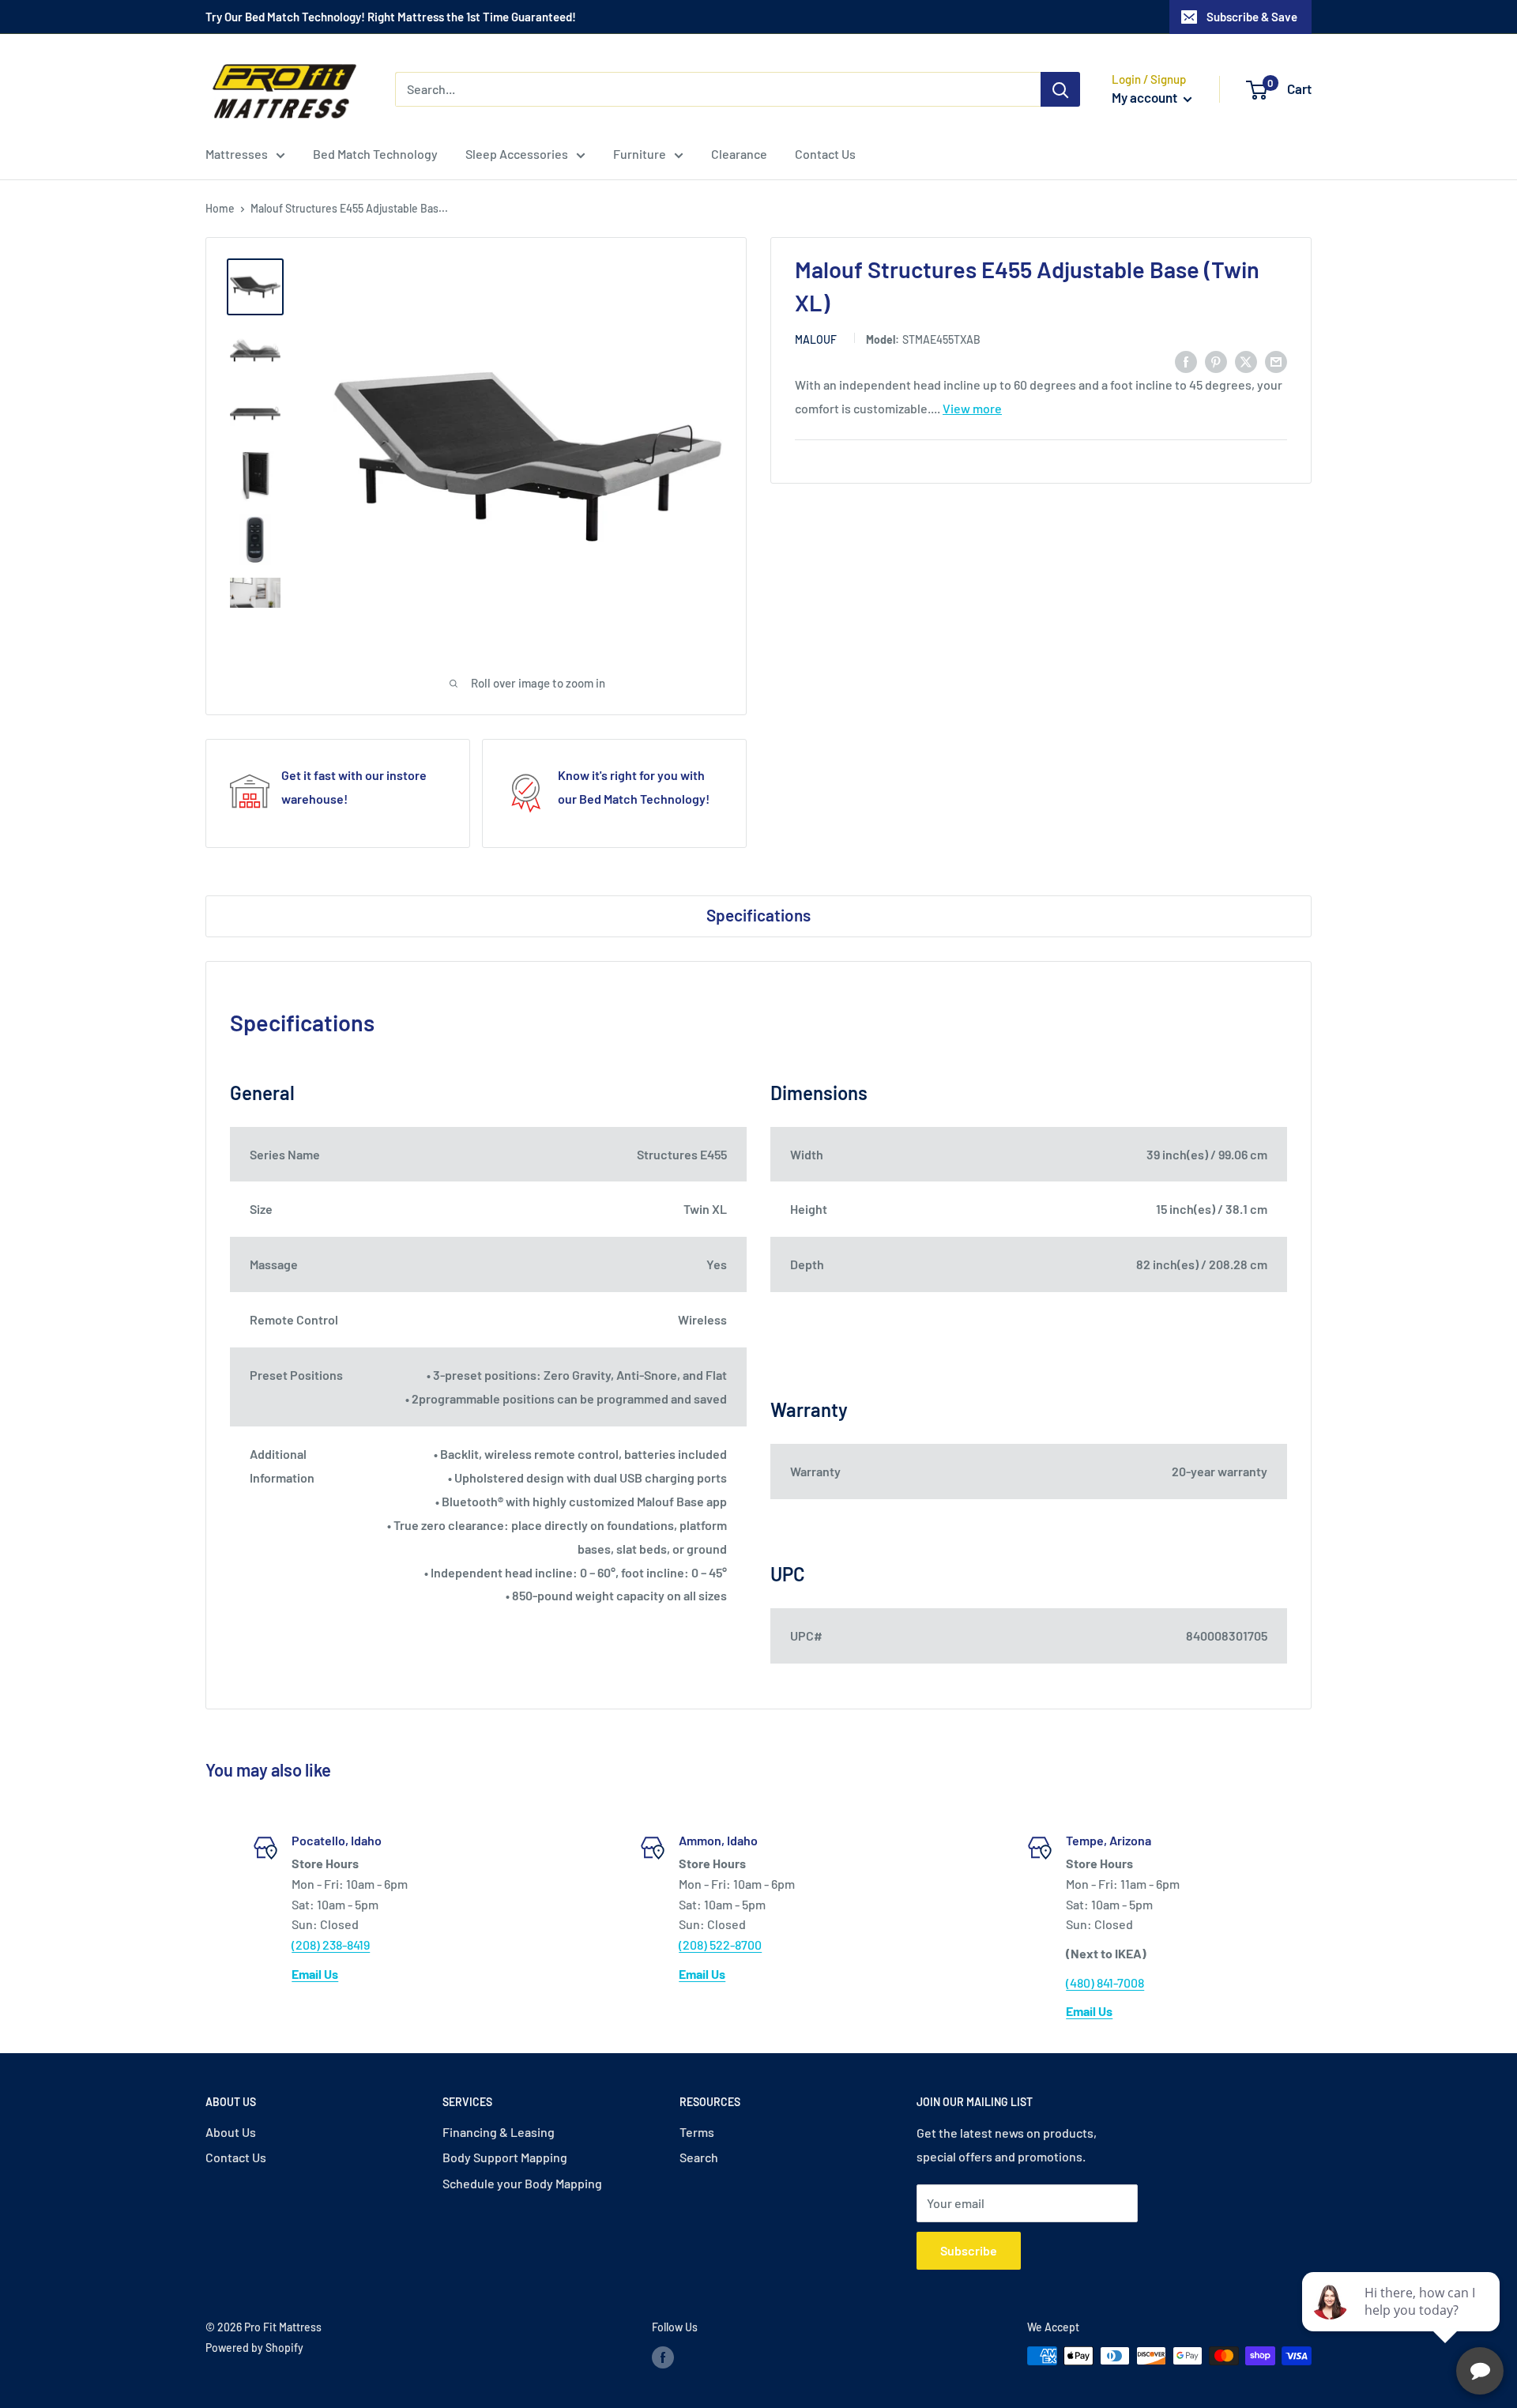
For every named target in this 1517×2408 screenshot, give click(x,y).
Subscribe (969, 2250)
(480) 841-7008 (1105, 1982)
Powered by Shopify (254, 2348)
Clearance (739, 154)
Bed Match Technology (375, 154)
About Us (231, 2132)
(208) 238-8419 (331, 1944)
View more (972, 408)
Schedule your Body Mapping (522, 2183)
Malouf (816, 339)
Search (699, 2157)
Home (220, 208)
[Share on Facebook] (1186, 361)
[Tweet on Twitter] (1246, 361)
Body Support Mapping (505, 2157)
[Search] (1060, 89)
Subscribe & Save (1252, 17)
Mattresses (237, 154)
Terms (697, 2132)
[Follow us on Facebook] (663, 2357)
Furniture (640, 154)
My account (1146, 97)
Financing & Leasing (499, 2132)
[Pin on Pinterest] (1216, 361)
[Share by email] (1276, 361)
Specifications (758, 915)
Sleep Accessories (517, 154)
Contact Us (825, 154)
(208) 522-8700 (720, 1944)
